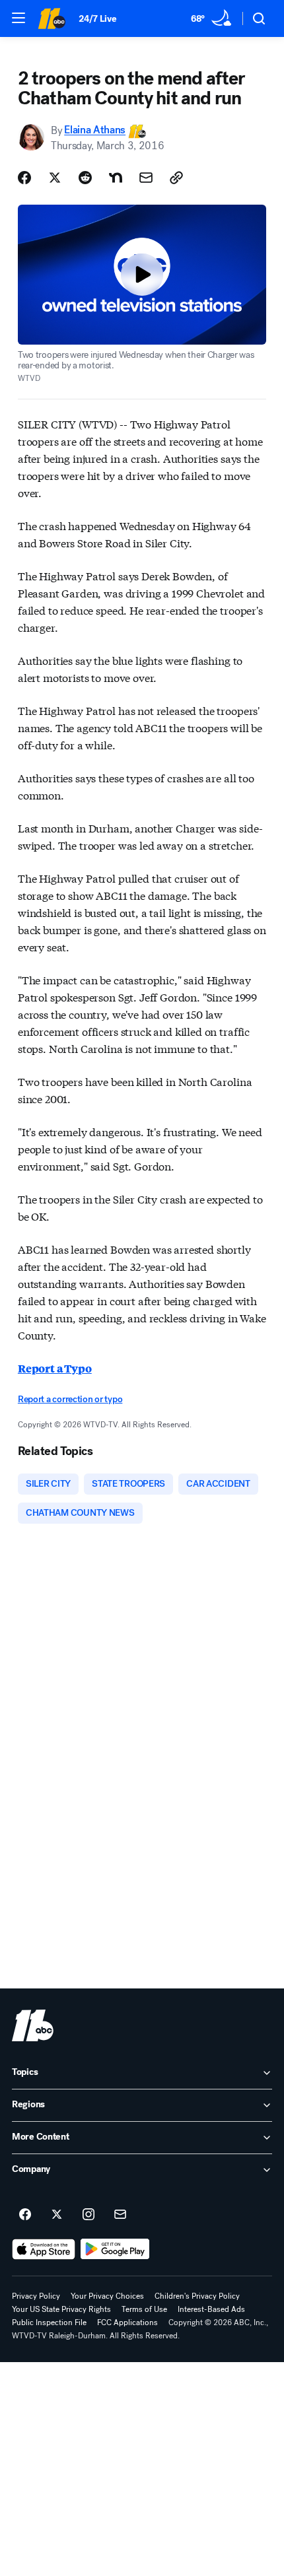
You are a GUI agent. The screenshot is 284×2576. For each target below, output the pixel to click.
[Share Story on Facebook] (24, 178)
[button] (18, 18)
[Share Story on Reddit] (85, 178)
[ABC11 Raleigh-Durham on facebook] (25, 2215)
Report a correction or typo (70, 1399)
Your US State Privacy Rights (61, 2309)
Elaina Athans (95, 130)
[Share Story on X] (55, 178)
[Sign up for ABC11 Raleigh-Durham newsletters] (120, 2215)
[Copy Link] (176, 178)
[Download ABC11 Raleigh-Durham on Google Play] (115, 2249)
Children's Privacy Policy (197, 2296)
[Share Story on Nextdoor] (116, 178)
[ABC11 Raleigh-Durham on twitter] (57, 2215)
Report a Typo (55, 1368)
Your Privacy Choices (107, 2296)
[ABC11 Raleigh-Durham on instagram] (89, 2215)
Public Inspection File (49, 2322)
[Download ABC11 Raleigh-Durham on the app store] (44, 2249)
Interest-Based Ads (211, 2309)
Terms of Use (144, 2309)
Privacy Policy (36, 2296)
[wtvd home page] (33, 2025)
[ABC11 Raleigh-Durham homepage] (52, 18)
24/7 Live (97, 19)
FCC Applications (127, 2322)
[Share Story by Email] (146, 178)
